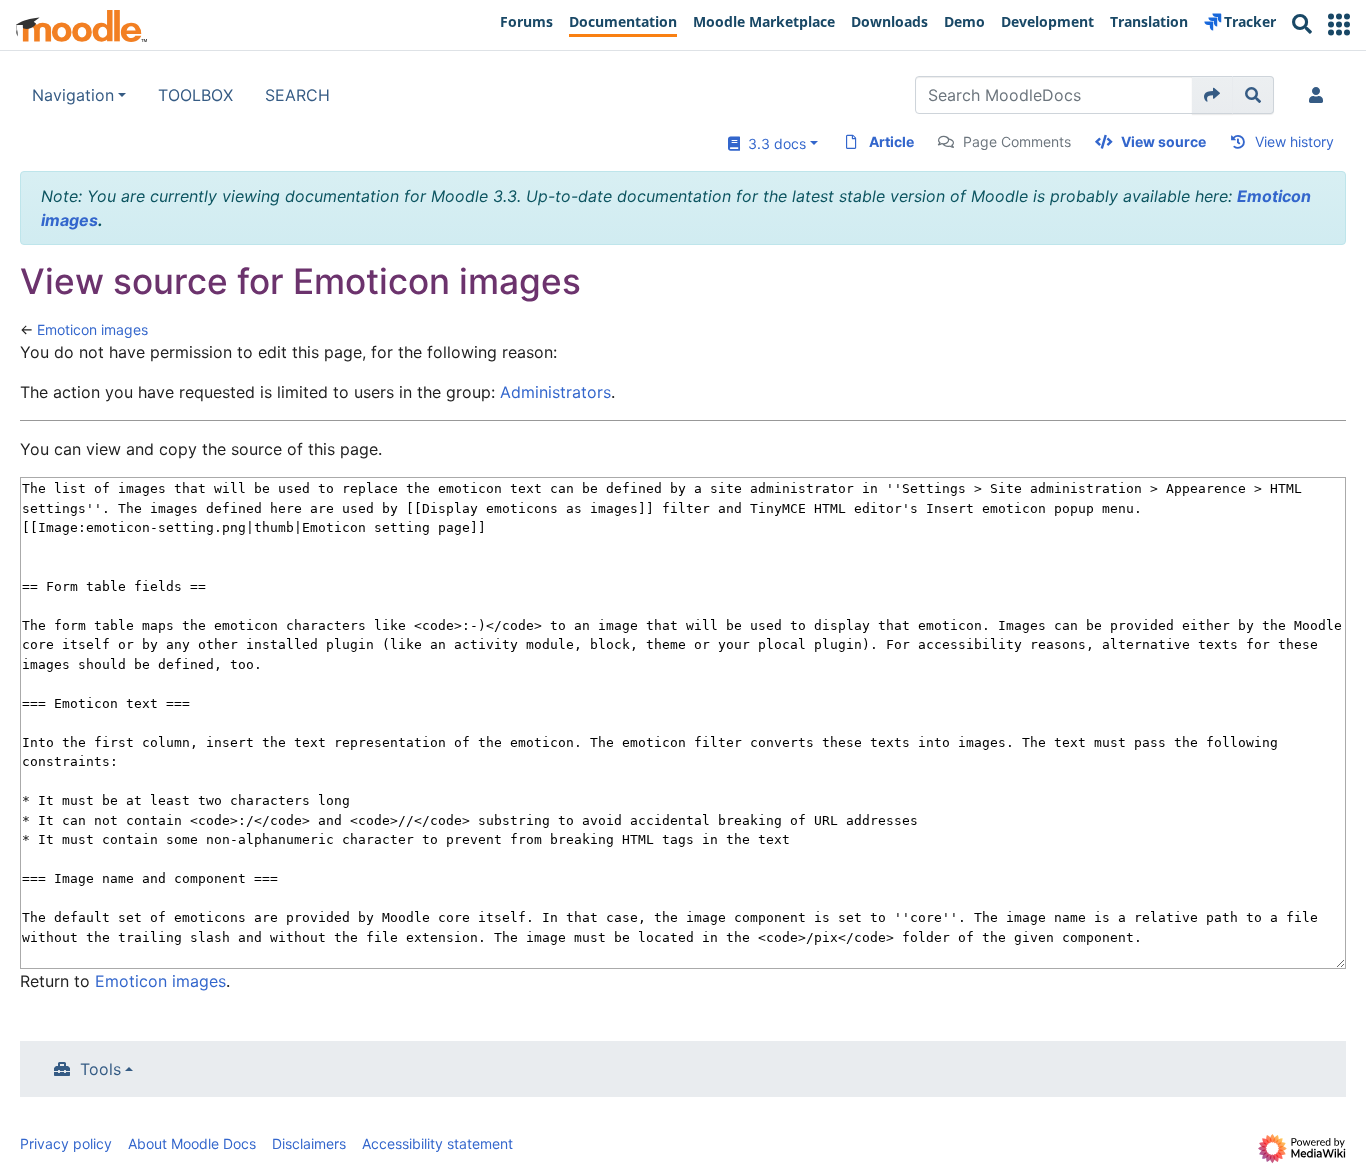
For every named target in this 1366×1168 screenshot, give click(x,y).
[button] (1339, 24)
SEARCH (297, 95)
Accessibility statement (437, 1143)
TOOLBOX (195, 95)
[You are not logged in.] (1320, 95)
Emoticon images (92, 329)
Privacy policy (66, 1143)
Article (891, 141)
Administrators (555, 392)
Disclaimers (309, 1143)
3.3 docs (773, 143)
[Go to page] (1212, 95)
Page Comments (1017, 141)
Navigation (73, 95)
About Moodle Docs (192, 1143)
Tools (100, 1069)
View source (1163, 141)
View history (1294, 141)
